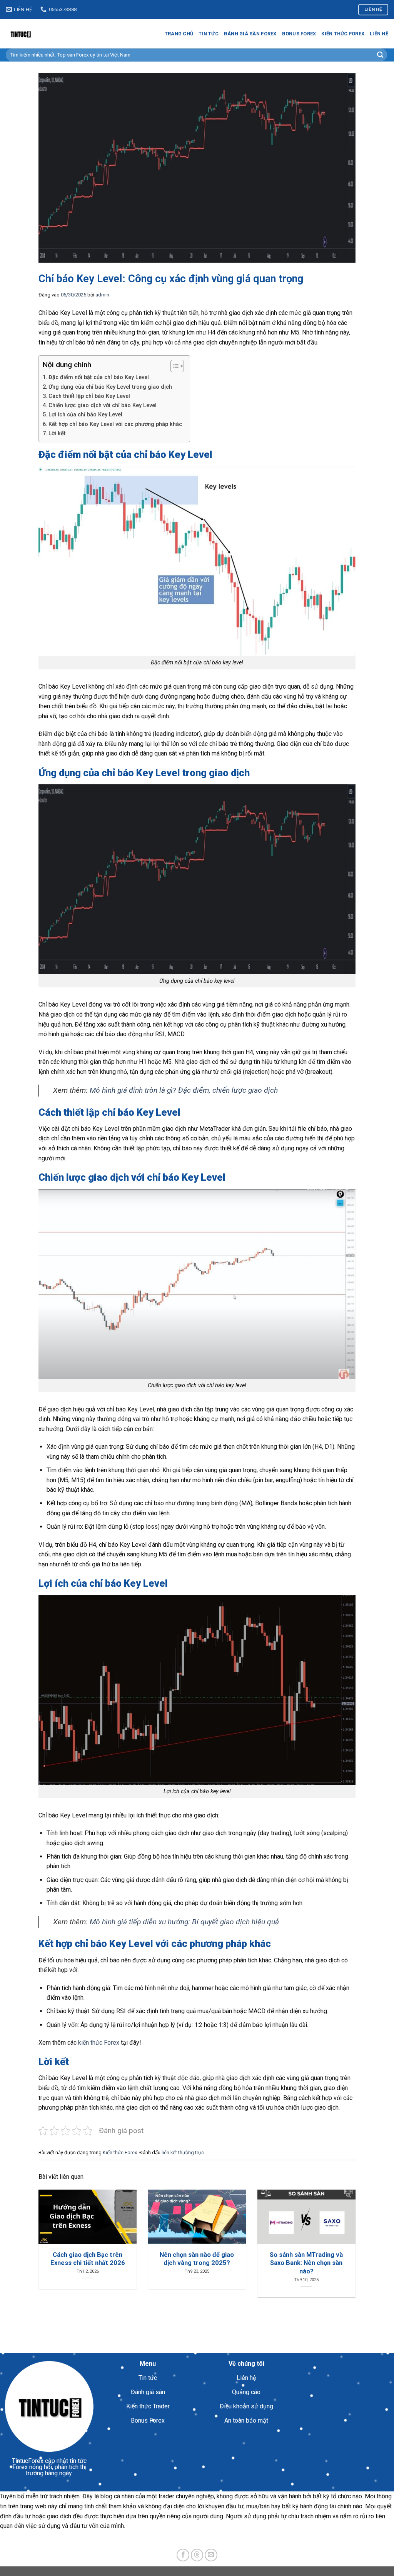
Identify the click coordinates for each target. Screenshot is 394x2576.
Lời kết (57, 433)
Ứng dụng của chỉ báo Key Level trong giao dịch (110, 387)
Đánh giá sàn (148, 2392)
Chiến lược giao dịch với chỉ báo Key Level (103, 405)
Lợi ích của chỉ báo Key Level (85, 415)
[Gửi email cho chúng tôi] (211, 2555)
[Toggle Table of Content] (173, 366)
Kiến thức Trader (148, 2406)
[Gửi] (380, 55)
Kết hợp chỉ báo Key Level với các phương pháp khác (115, 424)
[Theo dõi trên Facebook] (183, 2555)
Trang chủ (179, 34)
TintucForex (28, 2461)
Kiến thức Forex (343, 34)
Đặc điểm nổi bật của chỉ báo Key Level (99, 377)
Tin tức (209, 34)
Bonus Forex (299, 34)
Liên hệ (379, 34)
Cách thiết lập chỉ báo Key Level (89, 396)
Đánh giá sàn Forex (250, 34)
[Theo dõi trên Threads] (197, 2555)
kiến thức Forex (99, 2043)
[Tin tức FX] (44, 34)
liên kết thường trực (183, 2152)
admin (102, 295)
